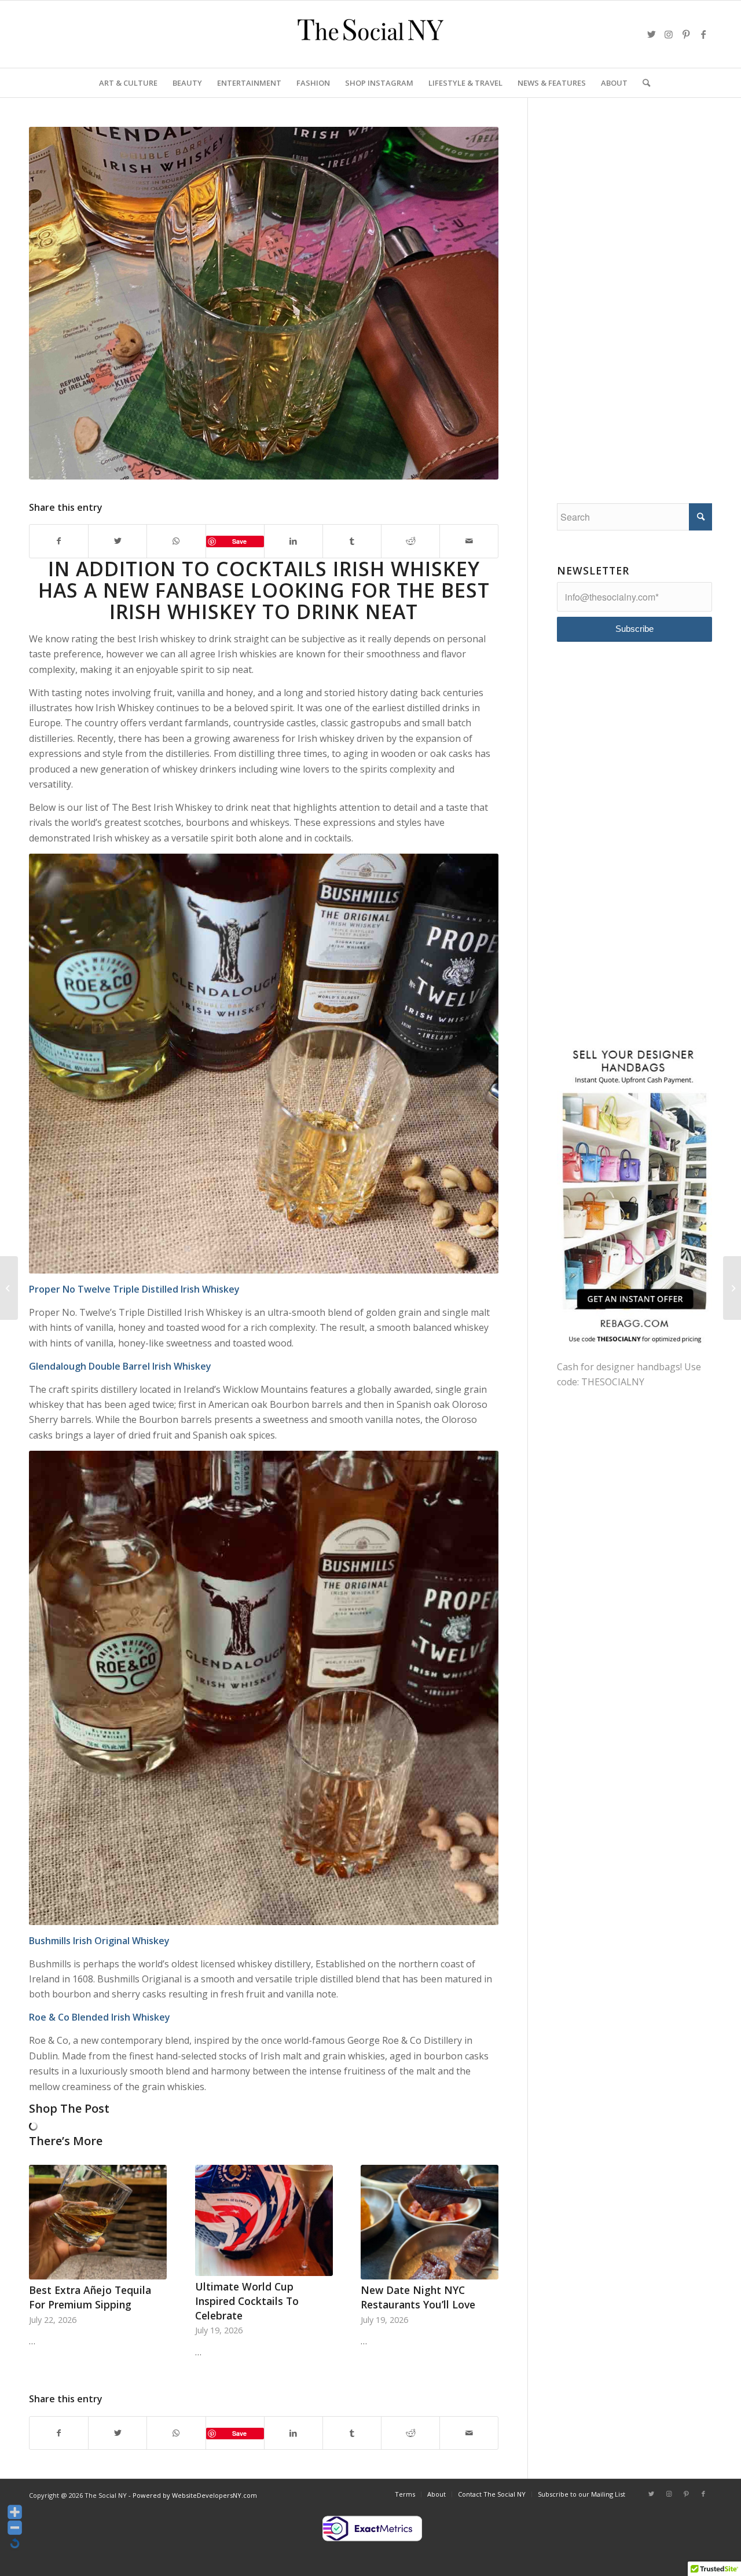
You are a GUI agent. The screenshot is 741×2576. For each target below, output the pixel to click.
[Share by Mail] (469, 541)
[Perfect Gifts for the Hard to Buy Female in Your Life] (9, 1288)
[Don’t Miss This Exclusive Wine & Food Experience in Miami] (732, 1288)
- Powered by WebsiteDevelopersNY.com (193, 2495)
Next (481, 2239)
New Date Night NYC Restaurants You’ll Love (418, 2297)
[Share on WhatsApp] (176, 541)
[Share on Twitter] (118, 541)
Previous (46, 2239)
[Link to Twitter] (651, 34)
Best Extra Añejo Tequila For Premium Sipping (90, 2297)
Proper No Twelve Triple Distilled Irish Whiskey (134, 1289)
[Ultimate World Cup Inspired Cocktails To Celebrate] (264, 2220)
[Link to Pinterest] (686, 34)
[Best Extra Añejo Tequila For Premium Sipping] (98, 2222)
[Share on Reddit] (410, 541)
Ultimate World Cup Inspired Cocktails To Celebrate (247, 2301)
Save (239, 541)
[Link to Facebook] (703, 34)
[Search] (643, 83)
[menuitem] (128, 83)
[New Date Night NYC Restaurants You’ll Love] (430, 2222)
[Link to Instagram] (669, 34)
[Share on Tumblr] (352, 541)
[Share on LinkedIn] (294, 541)
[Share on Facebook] (59, 541)
